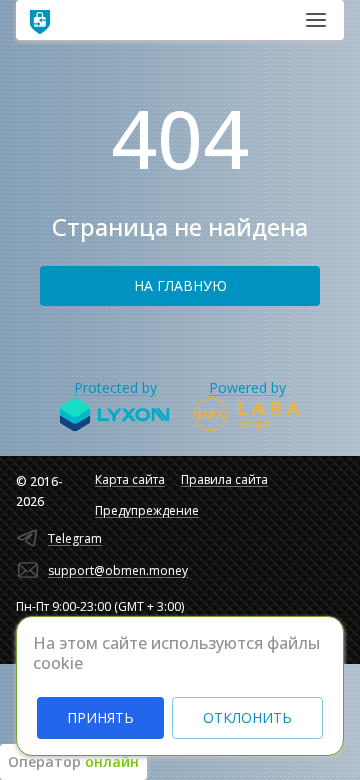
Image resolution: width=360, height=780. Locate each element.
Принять (100, 717)
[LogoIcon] (40, 20)
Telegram (75, 538)
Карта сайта (130, 479)
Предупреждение (147, 510)
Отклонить (247, 717)
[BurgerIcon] (316, 20)
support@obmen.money (118, 570)
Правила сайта (224, 479)
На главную (180, 285)
